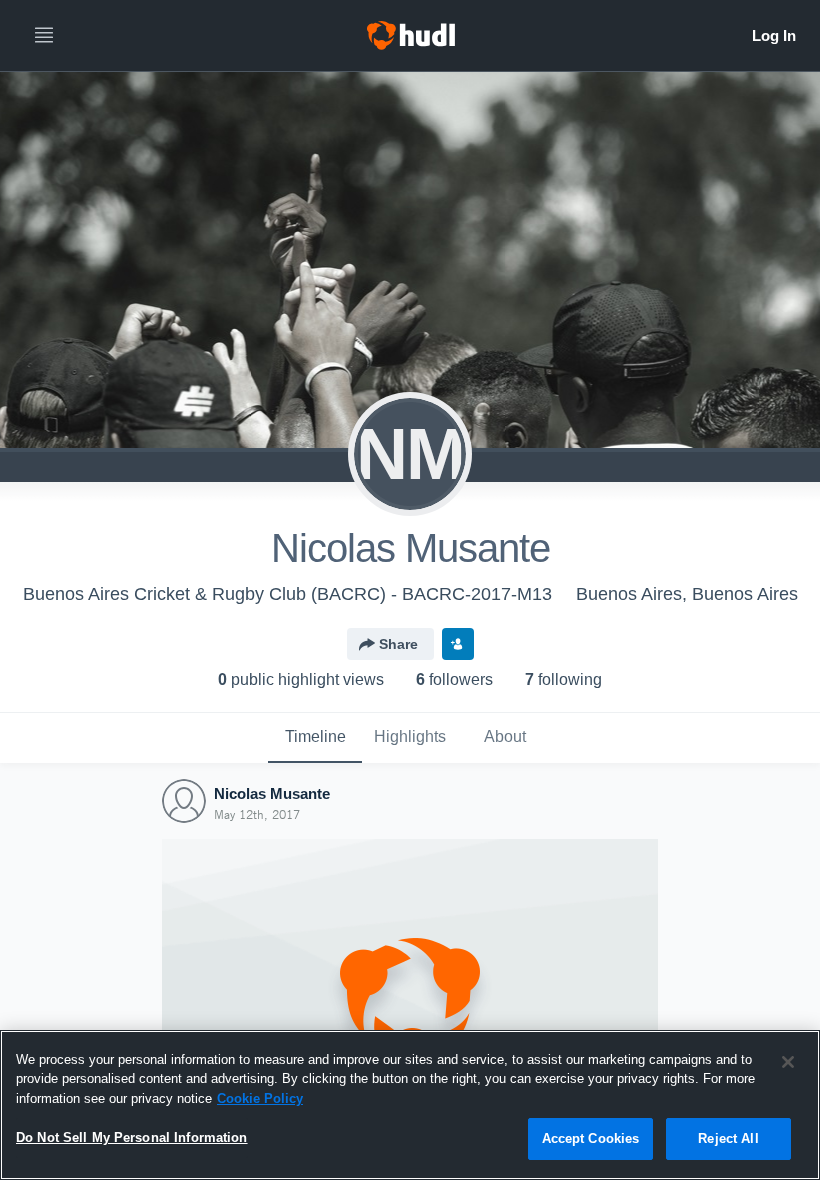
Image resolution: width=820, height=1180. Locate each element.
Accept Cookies (591, 1138)
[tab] (315, 738)
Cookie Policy (260, 1098)
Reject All (728, 1138)
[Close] (788, 1062)
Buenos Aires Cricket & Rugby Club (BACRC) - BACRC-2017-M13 (287, 594)
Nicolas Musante (272, 793)
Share (398, 644)
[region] (410, 1105)
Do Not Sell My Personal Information (132, 1137)
